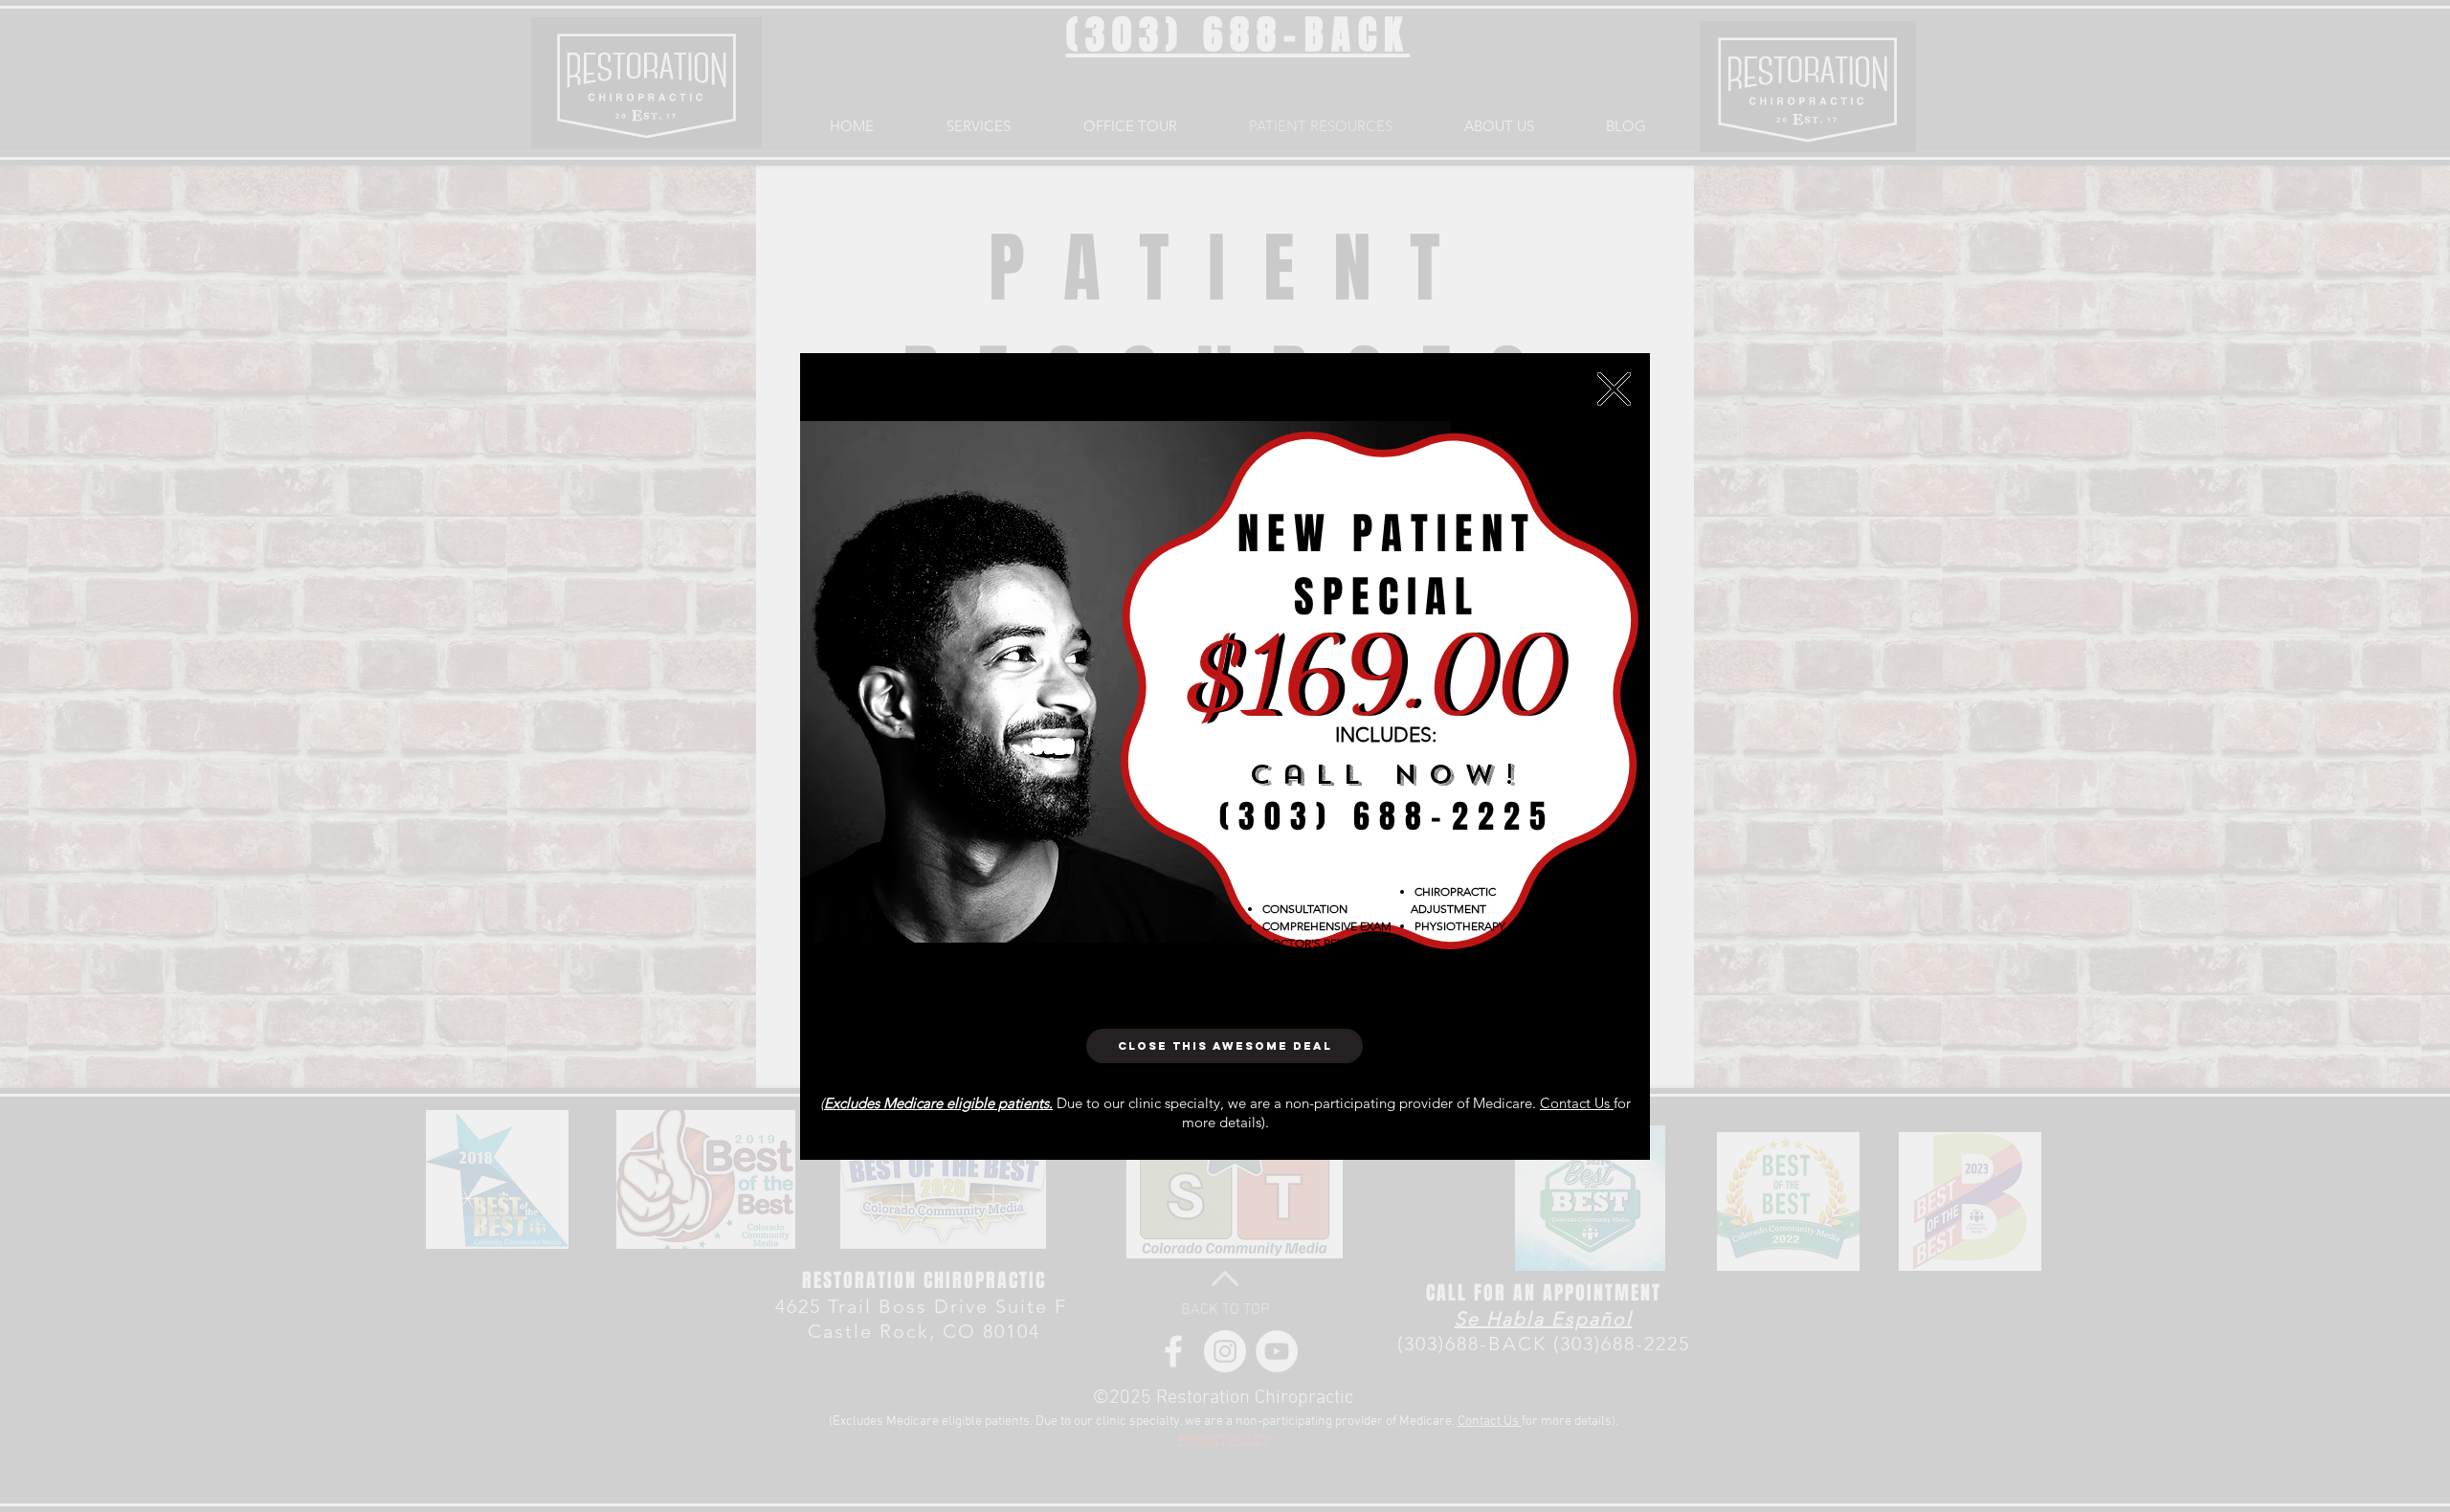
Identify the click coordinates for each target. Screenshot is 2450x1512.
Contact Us (1577, 1103)
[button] (1614, 389)
